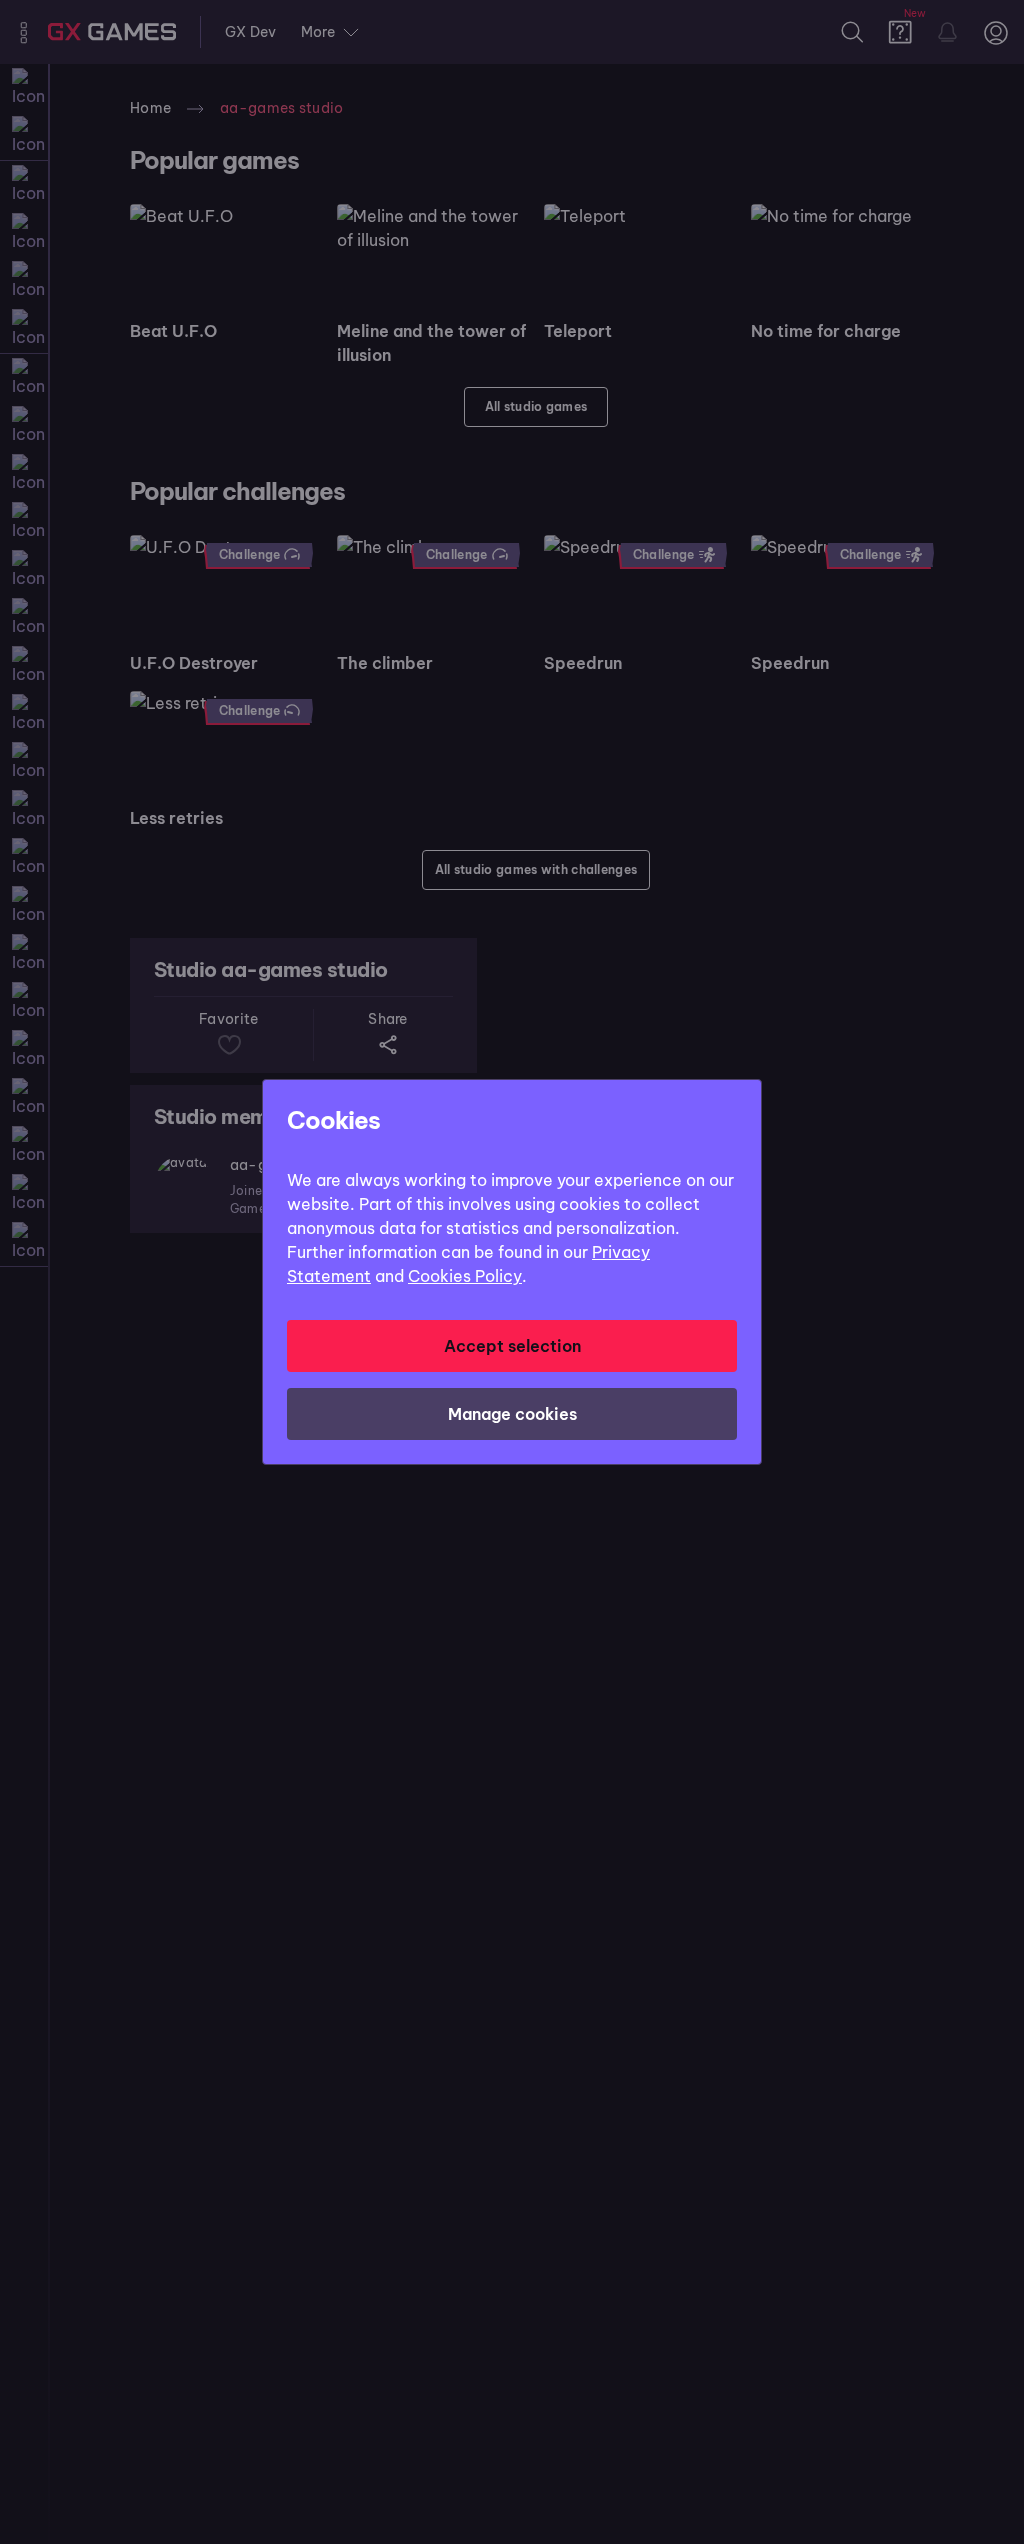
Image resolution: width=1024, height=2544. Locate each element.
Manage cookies (512, 1414)
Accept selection (512, 1346)
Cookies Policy (465, 1276)
